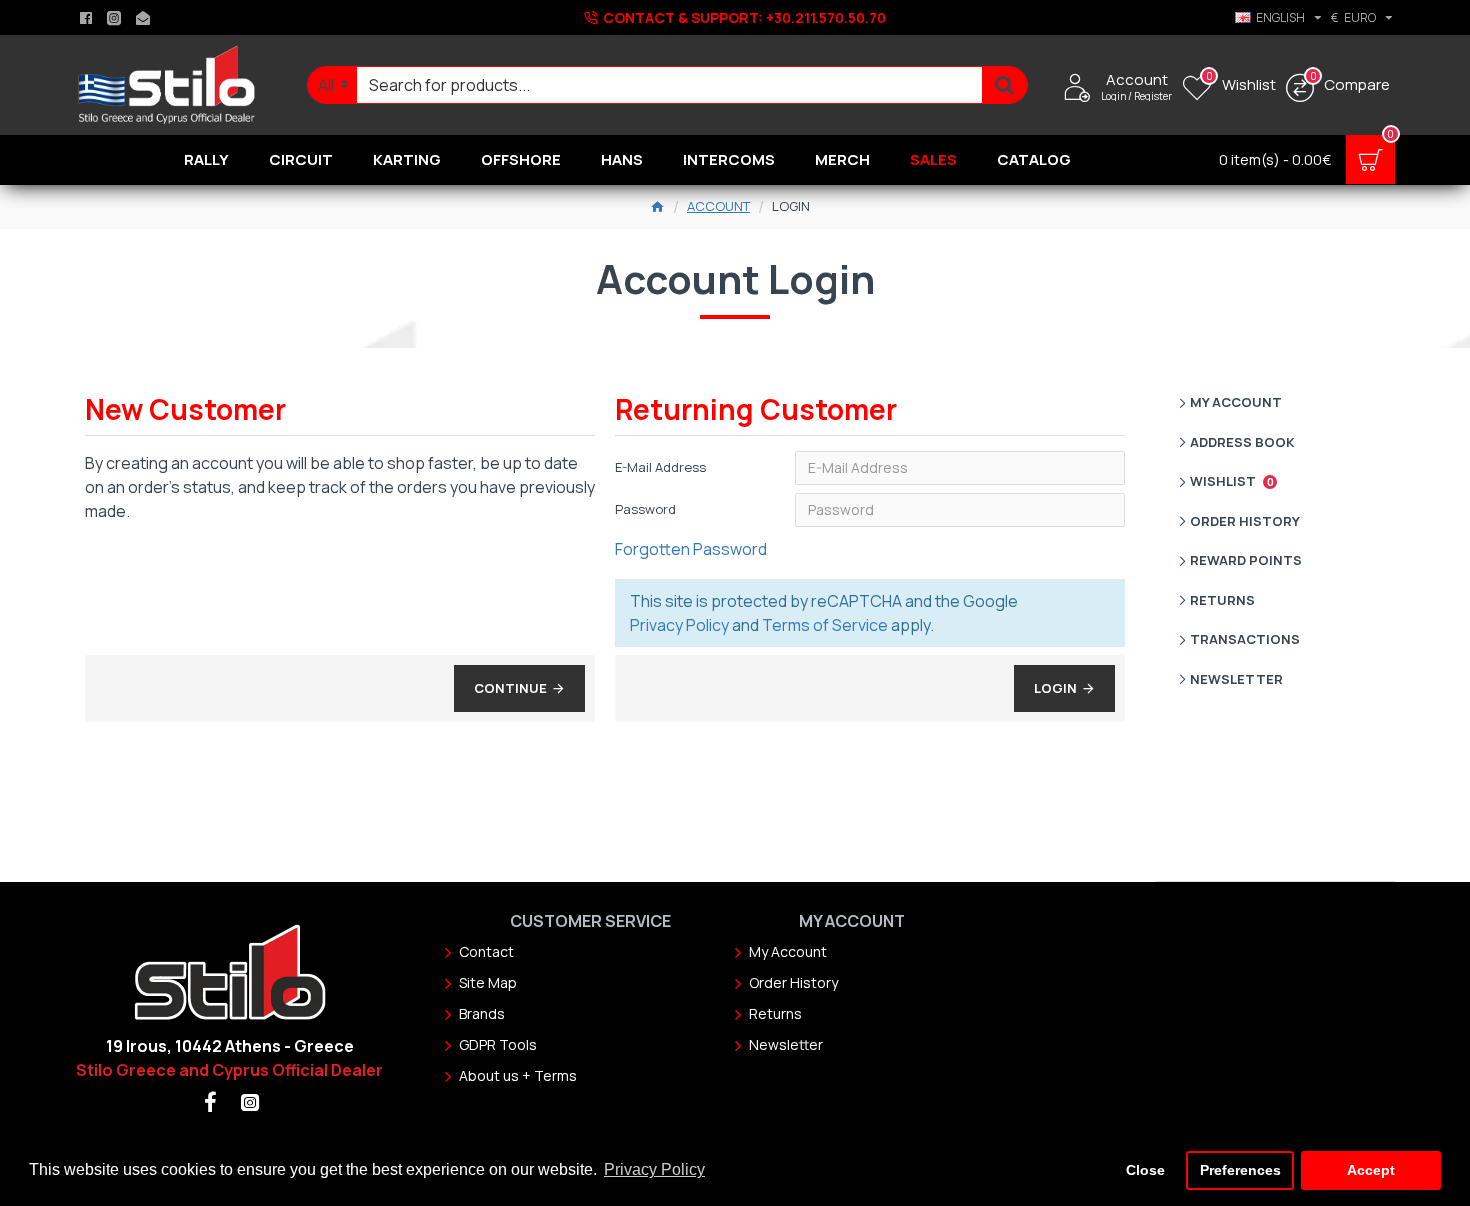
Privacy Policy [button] (654, 1169)
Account (718, 206)
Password (645, 509)
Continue (510, 688)
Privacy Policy (679, 625)
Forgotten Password (691, 549)
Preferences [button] (1240, 1170)
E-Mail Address (660, 467)
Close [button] (1145, 1170)
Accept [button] (1371, 1170)
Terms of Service (825, 625)
